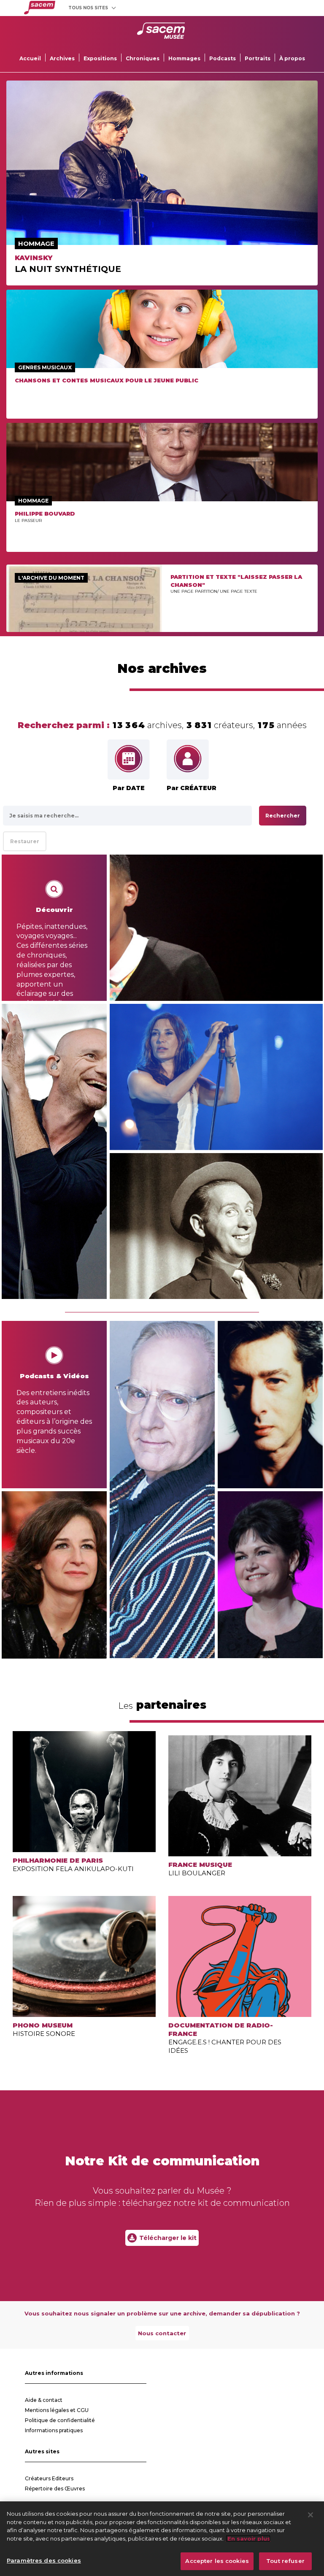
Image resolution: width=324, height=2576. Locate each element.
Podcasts (223, 58)
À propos (292, 58)
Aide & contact (44, 2400)
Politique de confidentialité (60, 2420)
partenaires (162, 1705)
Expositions (100, 58)
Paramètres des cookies (44, 2560)
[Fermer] (310, 2515)
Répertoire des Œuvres (55, 2489)
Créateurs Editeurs (49, 2478)
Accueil (30, 58)
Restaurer (25, 841)
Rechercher (283, 816)
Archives (62, 58)
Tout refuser (285, 2561)
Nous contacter (162, 2333)
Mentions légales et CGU (57, 2410)
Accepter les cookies (217, 2561)
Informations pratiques (54, 2430)
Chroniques (143, 58)
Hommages (184, 58)
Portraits (258, 58)
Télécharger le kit (168, 2238)
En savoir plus (248, 2538)
